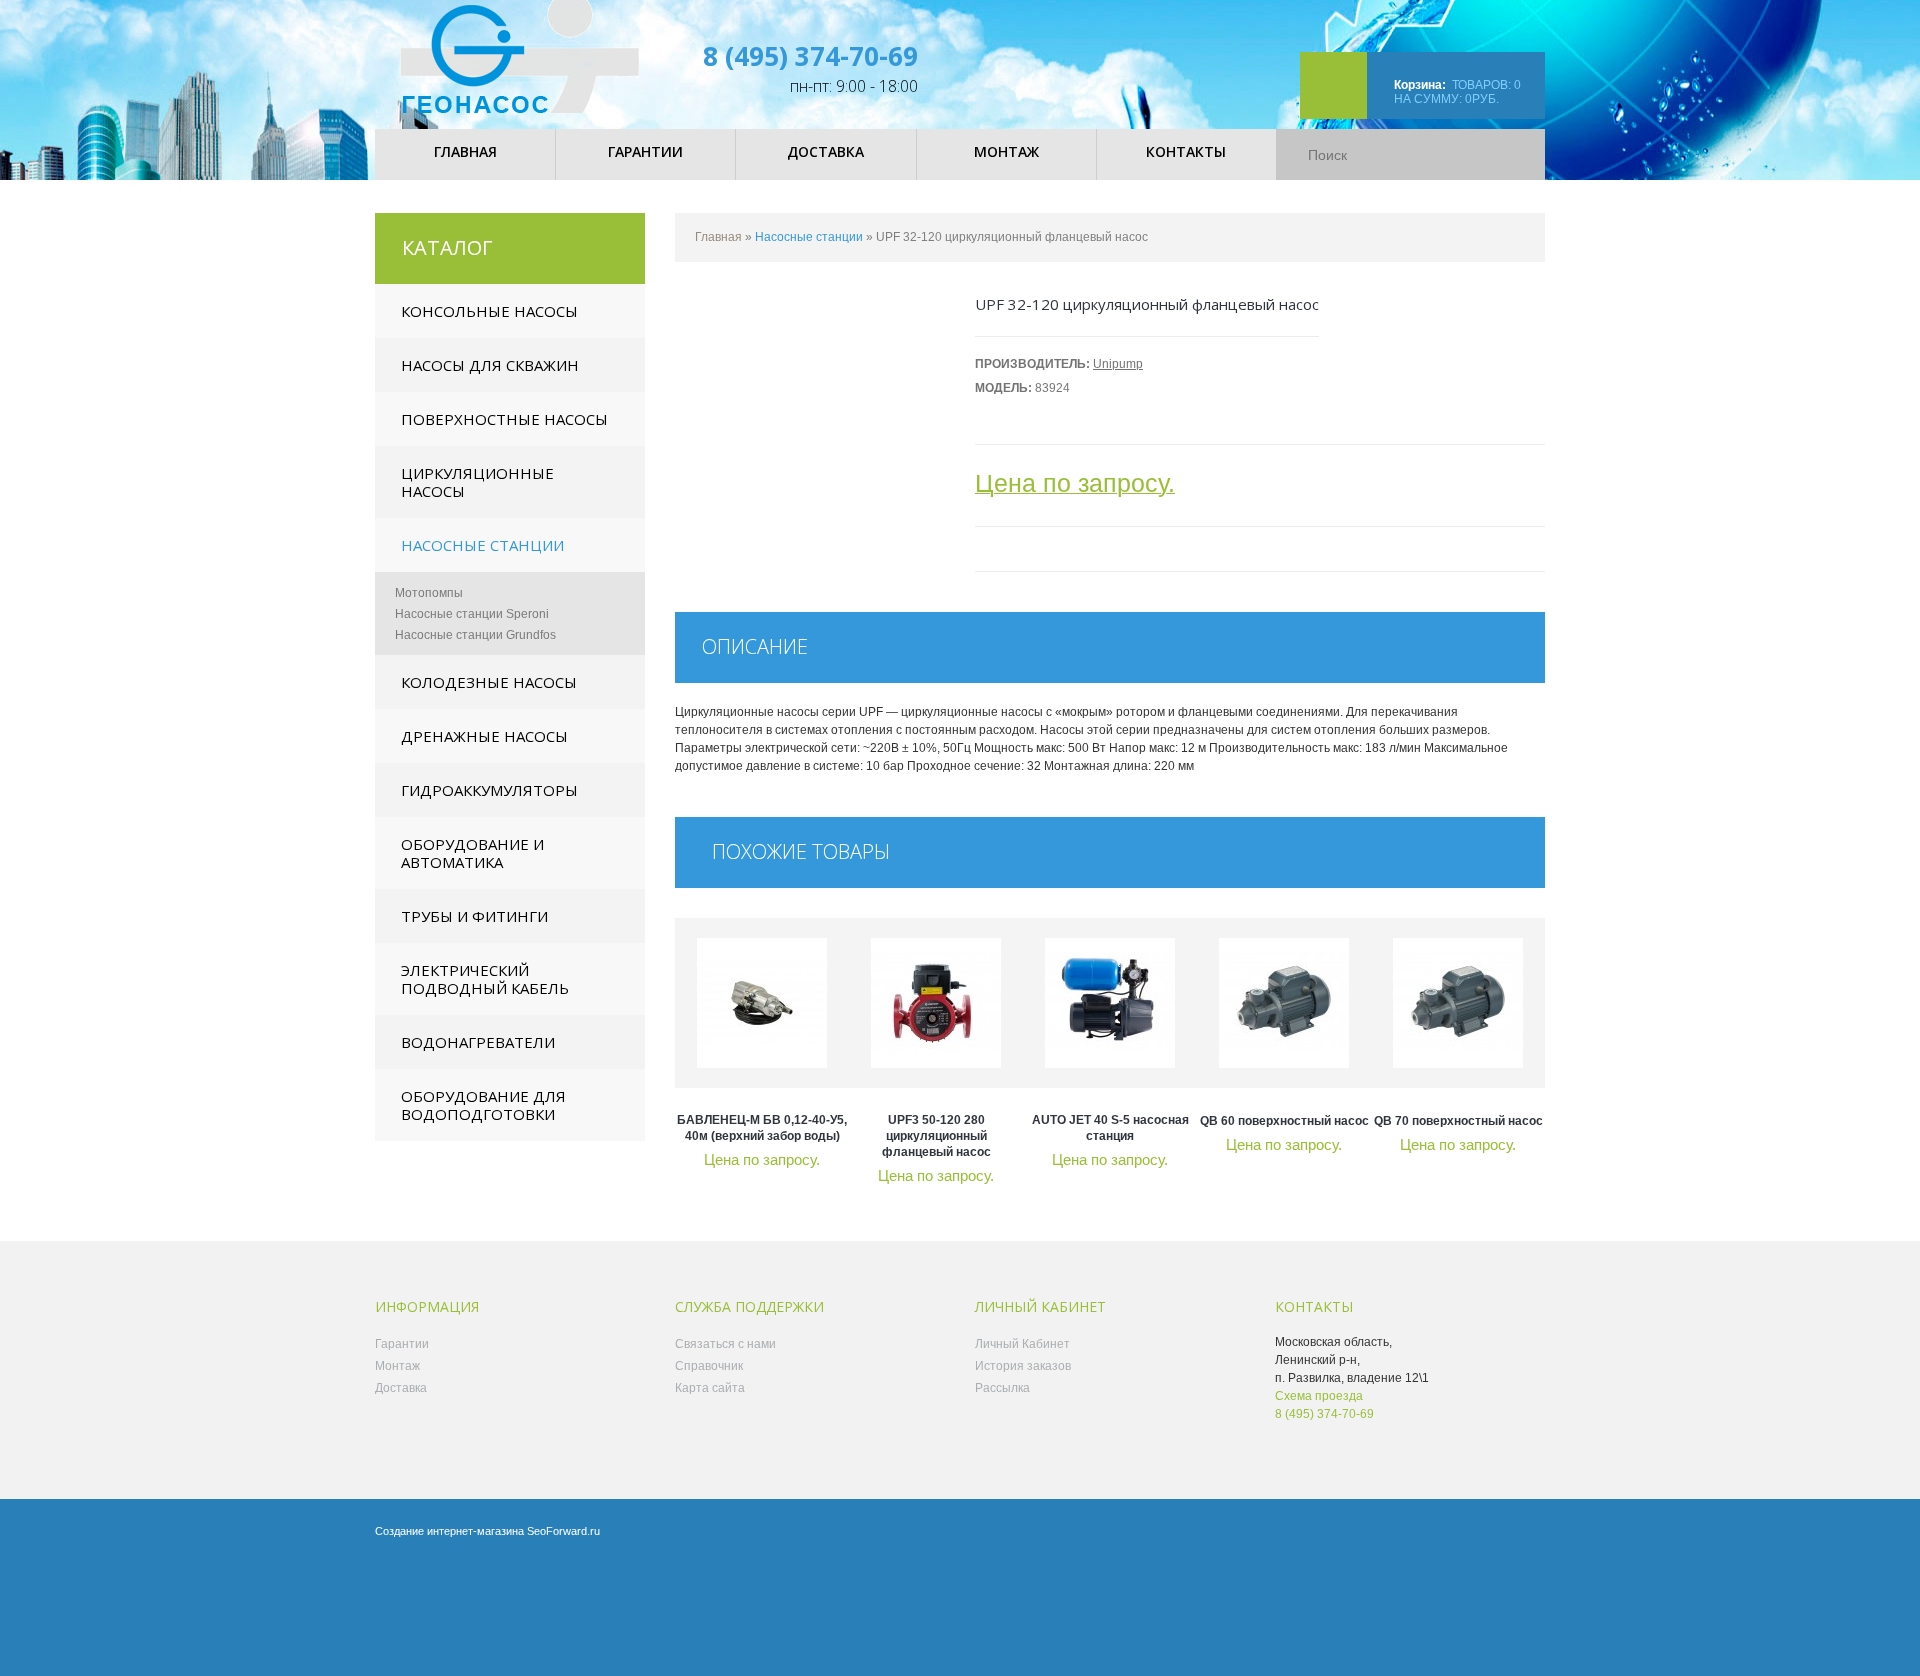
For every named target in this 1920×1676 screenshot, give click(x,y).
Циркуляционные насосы (477, 482)
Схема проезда (1319, 1396)
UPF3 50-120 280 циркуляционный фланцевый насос (936, 1136)
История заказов (1023, 1366)
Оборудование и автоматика (472, 853)
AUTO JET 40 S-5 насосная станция (1110, 1128)
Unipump (1118, 364)
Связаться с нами (725, 1344)
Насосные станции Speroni (472, 614)
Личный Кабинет (1022, 1344)
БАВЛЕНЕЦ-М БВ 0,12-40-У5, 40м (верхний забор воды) (762, 1128)
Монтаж (397, 1366)
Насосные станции (482, 545)
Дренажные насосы (484, 736)
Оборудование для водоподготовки (483, 1105)
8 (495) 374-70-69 (810, 56)
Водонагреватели (478, 1042)
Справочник (709, 1366)
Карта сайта (710, 1388)
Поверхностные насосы (504, 419)
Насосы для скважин (490, 365)
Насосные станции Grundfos (475, 635)
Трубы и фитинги (474, 916)
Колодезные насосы (489, 682)
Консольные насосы (489, 311)
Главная (718, 237)
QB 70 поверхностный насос (1458, 1121)
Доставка (401, 1388)
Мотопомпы (429, 593)
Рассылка (1002, 1388)
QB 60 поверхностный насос (1284, 1121)
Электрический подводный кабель (485, 979)
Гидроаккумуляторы (489, 790)
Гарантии (402, 1344)
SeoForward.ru (563, 1531)
